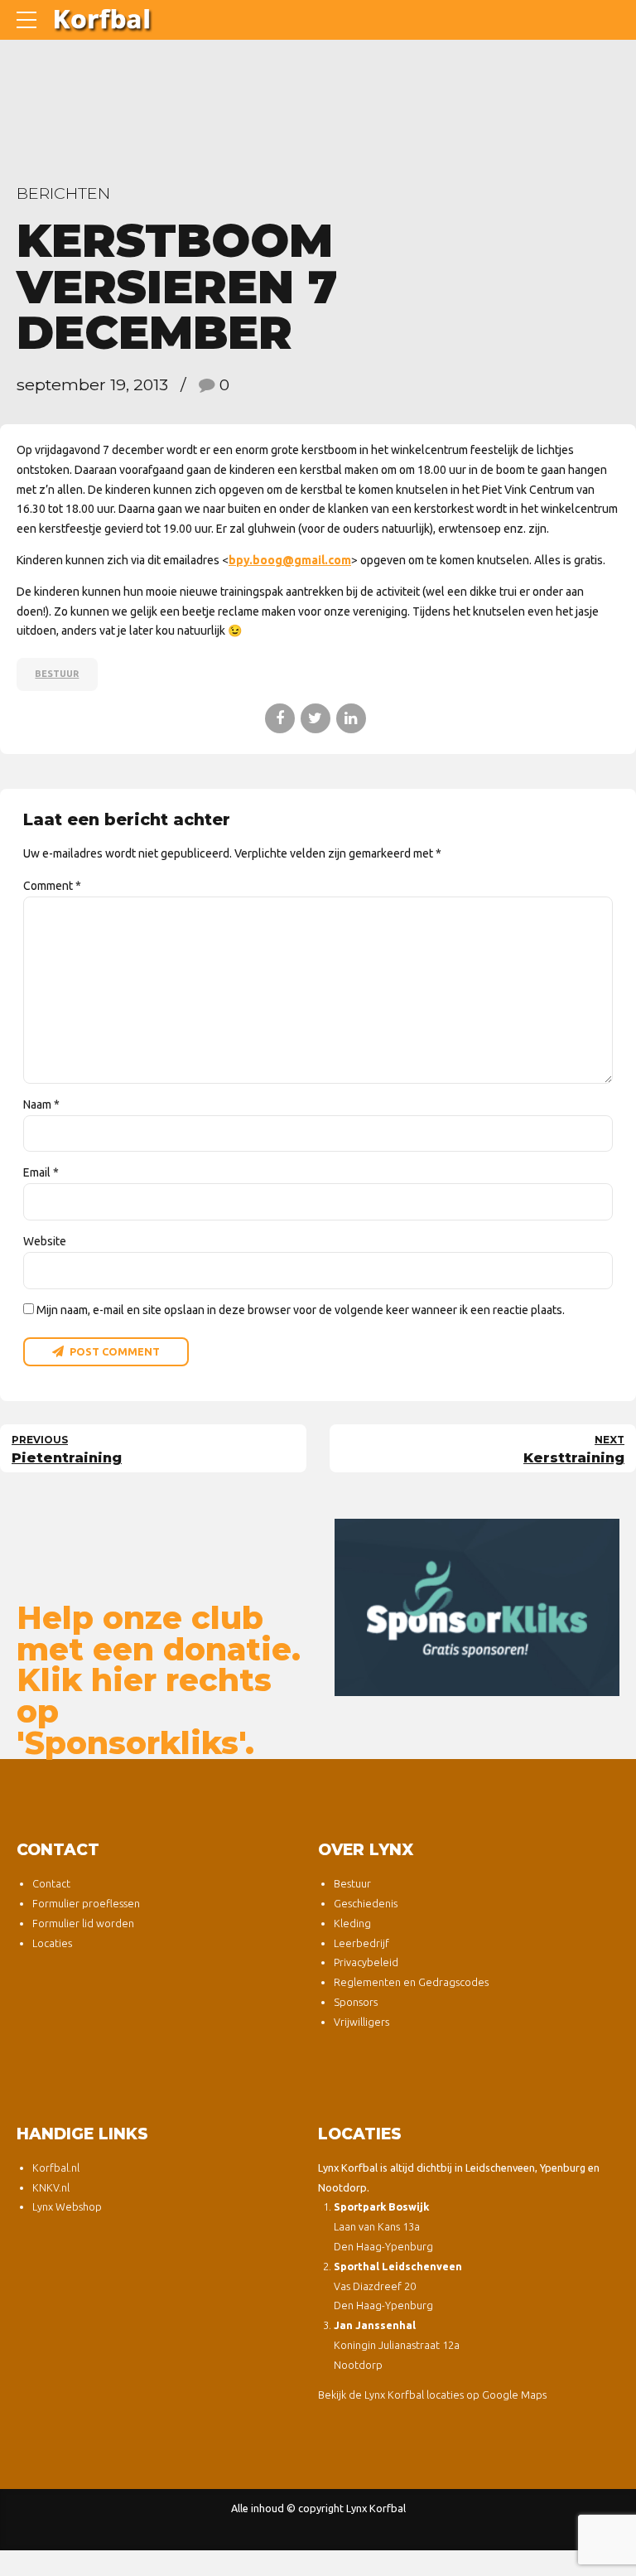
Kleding (352, 1923)
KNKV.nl (51, 2187)
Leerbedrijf (361, 1943)
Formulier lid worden (83, 1923)
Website (45, 1241)
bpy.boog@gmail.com (290, 560)
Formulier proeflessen (86, 1903)
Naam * (41, 1104)
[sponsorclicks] (477, 1607)
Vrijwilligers (361, 2022)
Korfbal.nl (56, 2168)
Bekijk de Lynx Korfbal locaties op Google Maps (432, 2395)
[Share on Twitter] (316, 718)
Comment (52, 886)
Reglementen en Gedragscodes (411, 1982)
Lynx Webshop (67, 2206)
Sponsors (356, 2002)
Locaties (52, 1943)
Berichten (63, 193)
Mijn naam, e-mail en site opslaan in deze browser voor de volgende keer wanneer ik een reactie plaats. (301, 1310)
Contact (51, 1883)
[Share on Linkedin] (351, 718)
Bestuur (57, 674)
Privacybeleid (366, 1962)
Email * (41, 1172)
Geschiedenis (366, 1903)
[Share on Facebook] (280, 718)
